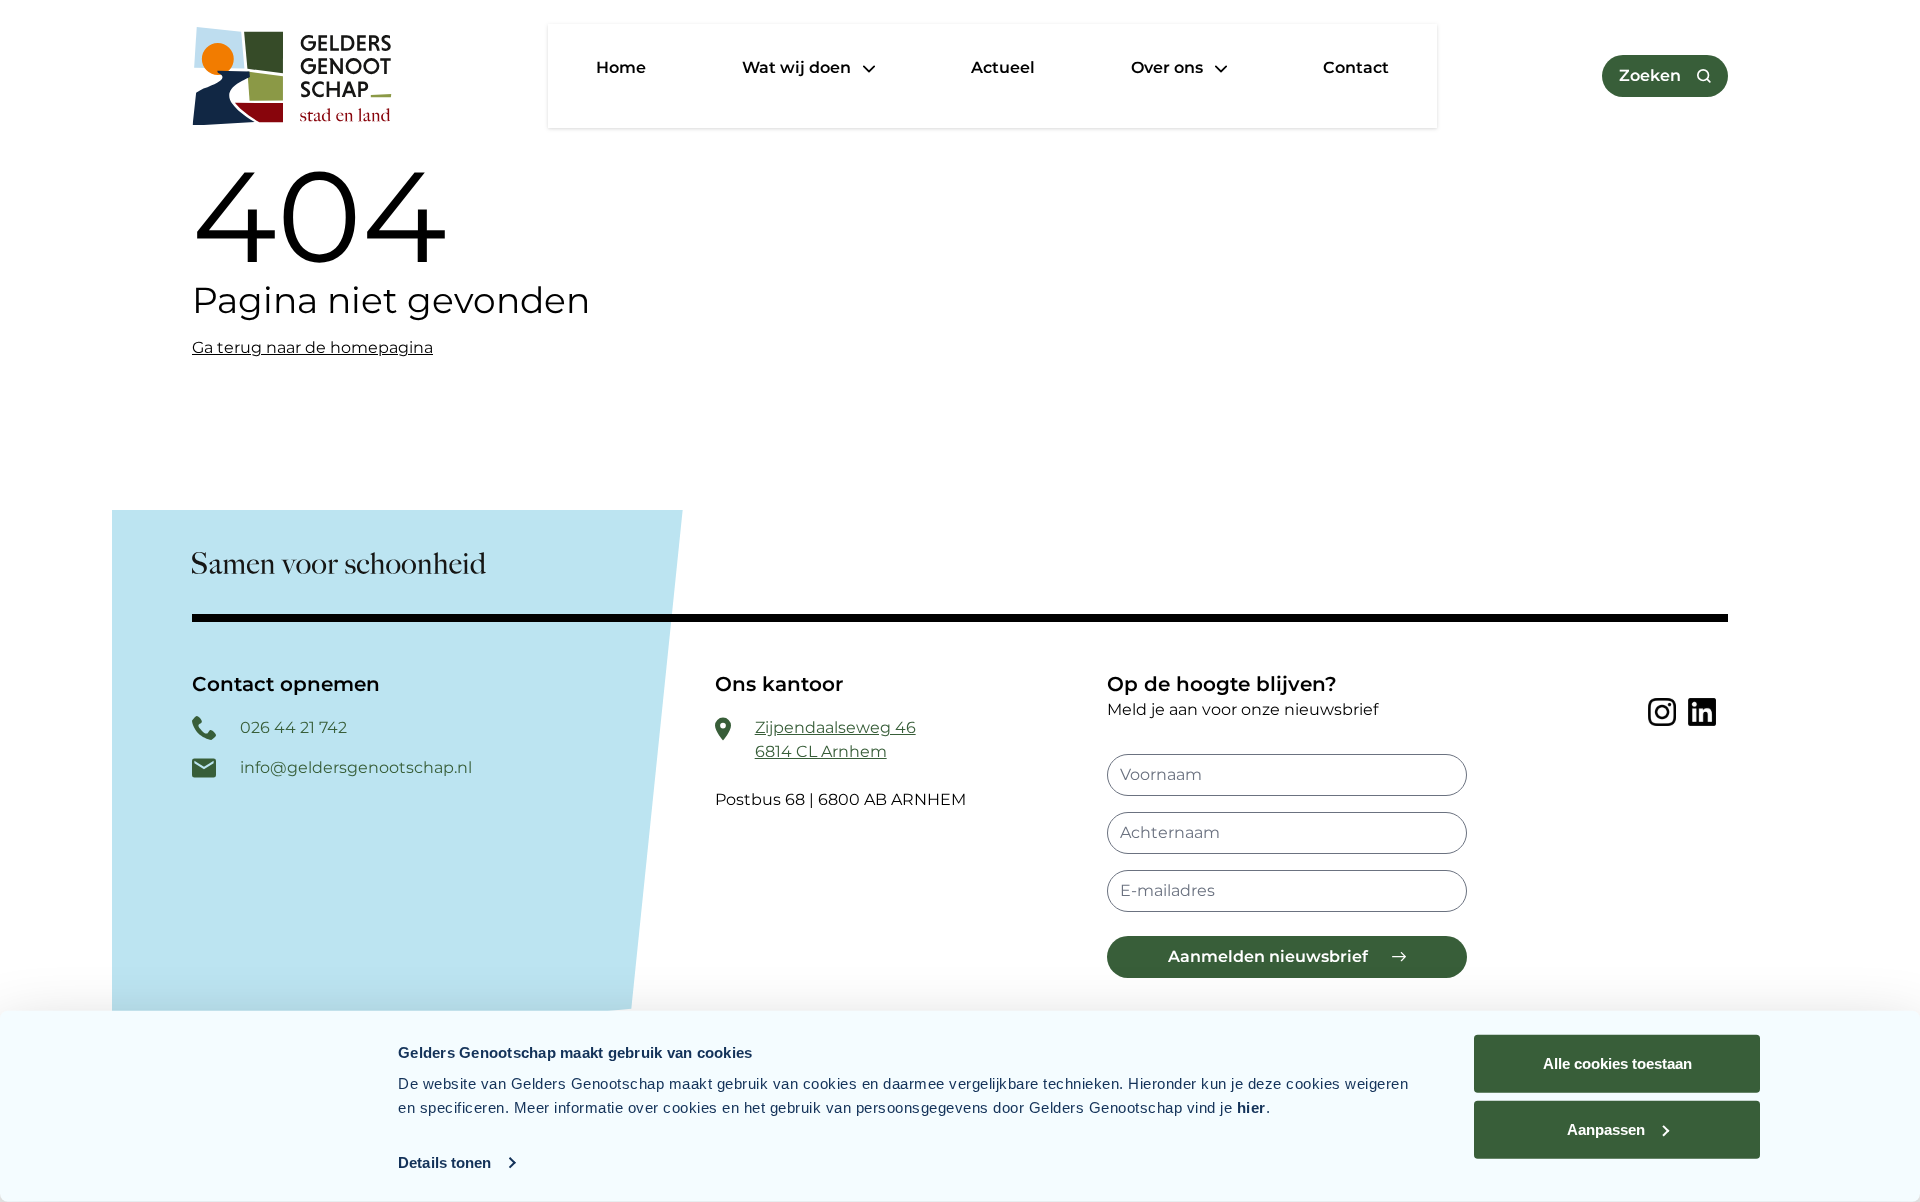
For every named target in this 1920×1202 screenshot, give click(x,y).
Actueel (1003, 67)
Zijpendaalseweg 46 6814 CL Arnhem (835, 739)
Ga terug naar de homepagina (312, 347)
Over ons (1169, 67)
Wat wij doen (798, 67)
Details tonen (444, 1162)
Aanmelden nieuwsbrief (1268, 956)
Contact (1356, 67)
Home (621, 67)
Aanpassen (1606, 1128)
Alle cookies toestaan (1617, 1063)
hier (1251, 1107)
